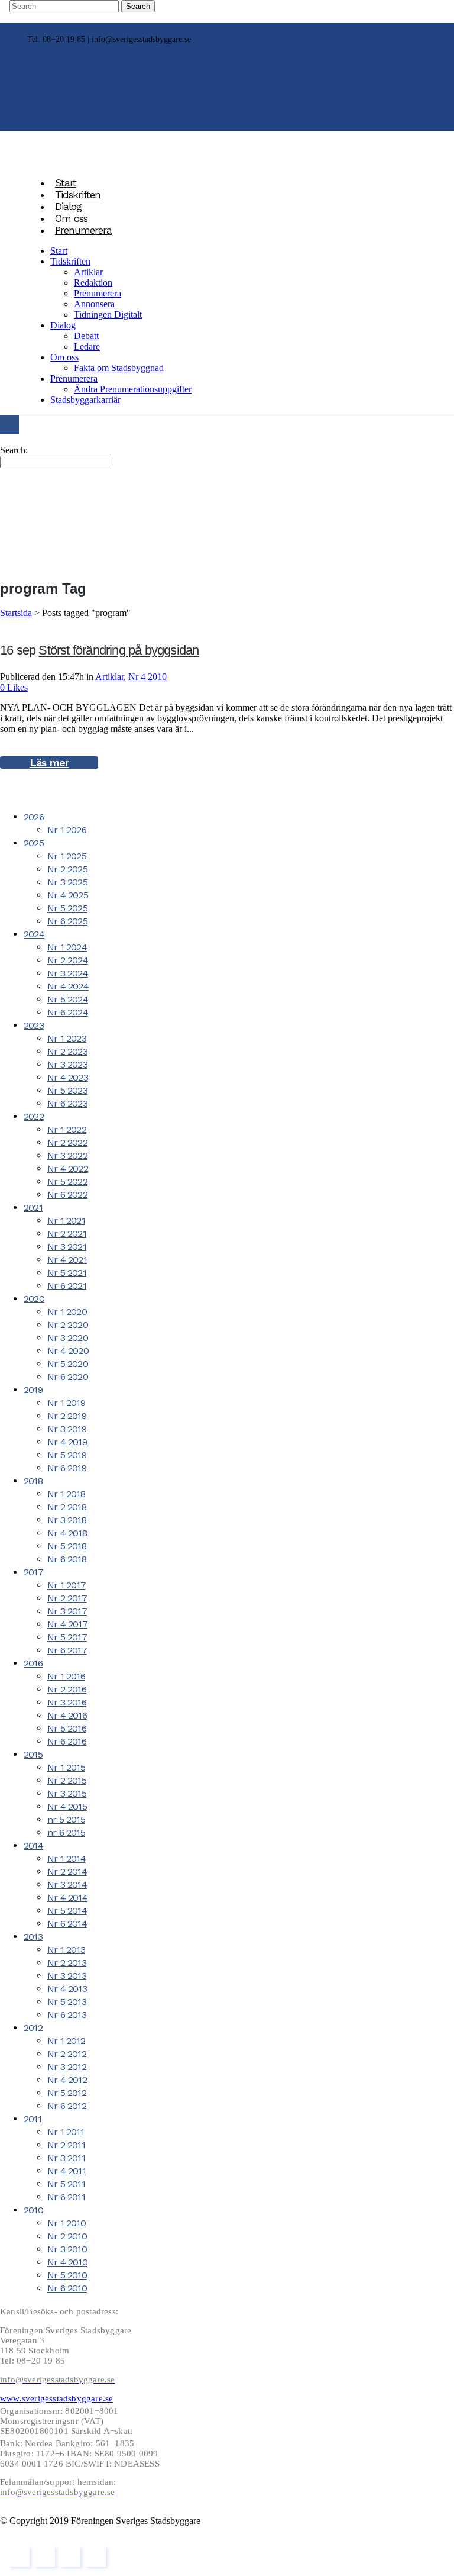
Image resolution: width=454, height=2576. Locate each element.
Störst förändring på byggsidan (119, 650)
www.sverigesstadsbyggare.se (56, 2398)
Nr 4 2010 (147, 677)
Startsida (16, 613)
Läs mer (49, 763)
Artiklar (109, 677)
